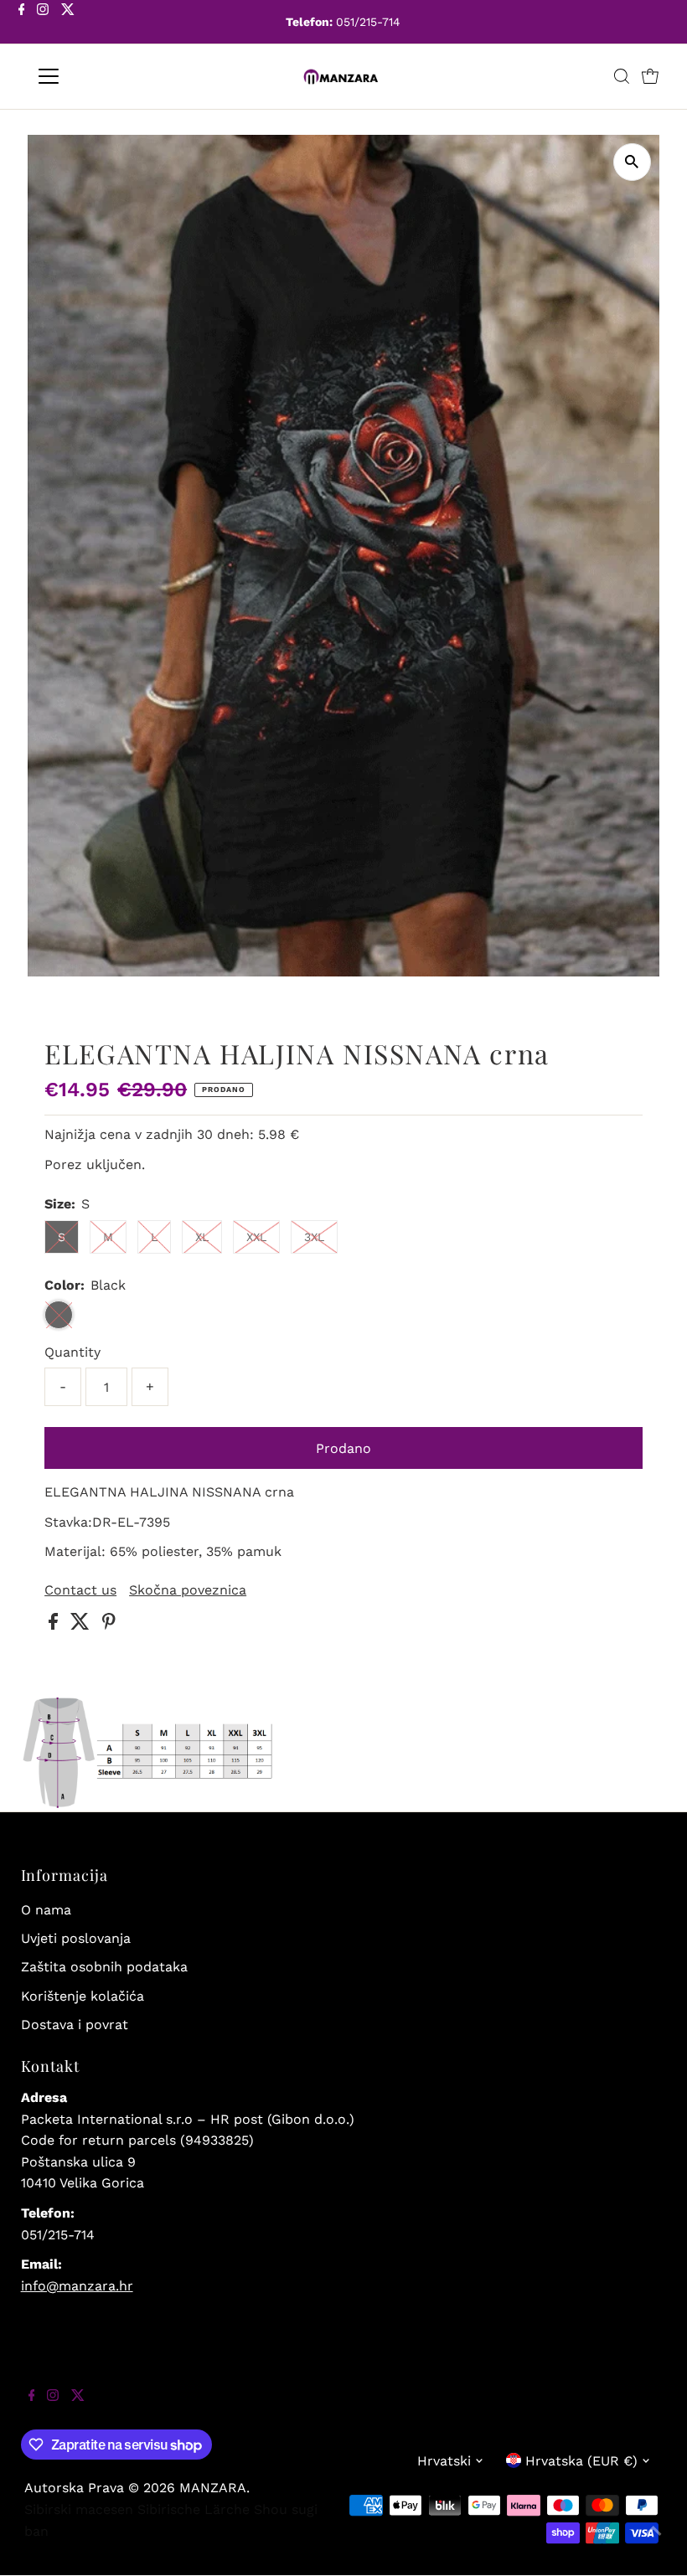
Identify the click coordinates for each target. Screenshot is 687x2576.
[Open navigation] (103, 76)
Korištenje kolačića (83, 1996)
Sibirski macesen (79, 2509)
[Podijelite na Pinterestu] (109, 1625)
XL (202, 1237)
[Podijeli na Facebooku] (55, 1625)
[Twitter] (68, 23)
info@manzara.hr (77, 2286)
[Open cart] (650, 76)
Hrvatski (444, 2461)
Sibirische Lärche (194, 2509)
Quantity (72, 1352)
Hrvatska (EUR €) (581, 2461)
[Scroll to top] (653, 2543)
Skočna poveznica (188, 1590)
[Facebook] (22, 23)
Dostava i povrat (75, 2025)
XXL (256, 1237)
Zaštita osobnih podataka (104, 1967)
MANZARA (213, 2488)
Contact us (80, 1590)
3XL (314, 1237)
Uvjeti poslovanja (76, 1938)
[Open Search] (622, 76)
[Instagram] (43, 23)
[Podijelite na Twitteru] (82, 1625)
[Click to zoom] (632, 162)
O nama (46, 1910)
